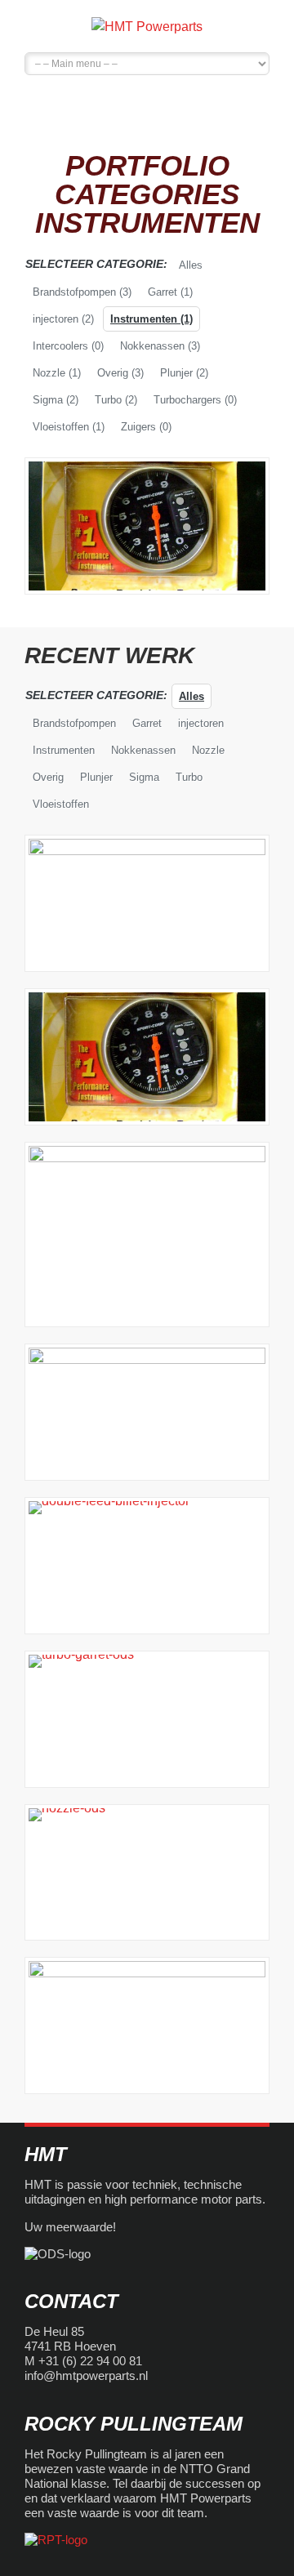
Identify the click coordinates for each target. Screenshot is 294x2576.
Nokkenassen (160, 346)
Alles (191, 265)
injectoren (63, 319)
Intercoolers (68, 346)
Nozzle (57, 373)
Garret (170, 292)
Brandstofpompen (82, 292)
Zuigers (146, 427)
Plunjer (184, 373)
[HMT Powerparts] (147, 26)
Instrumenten (151, 319)
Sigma (56, 400)
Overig (120, 373)
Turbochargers (195, 400)
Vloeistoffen (69, 427)
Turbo (116, 400)
